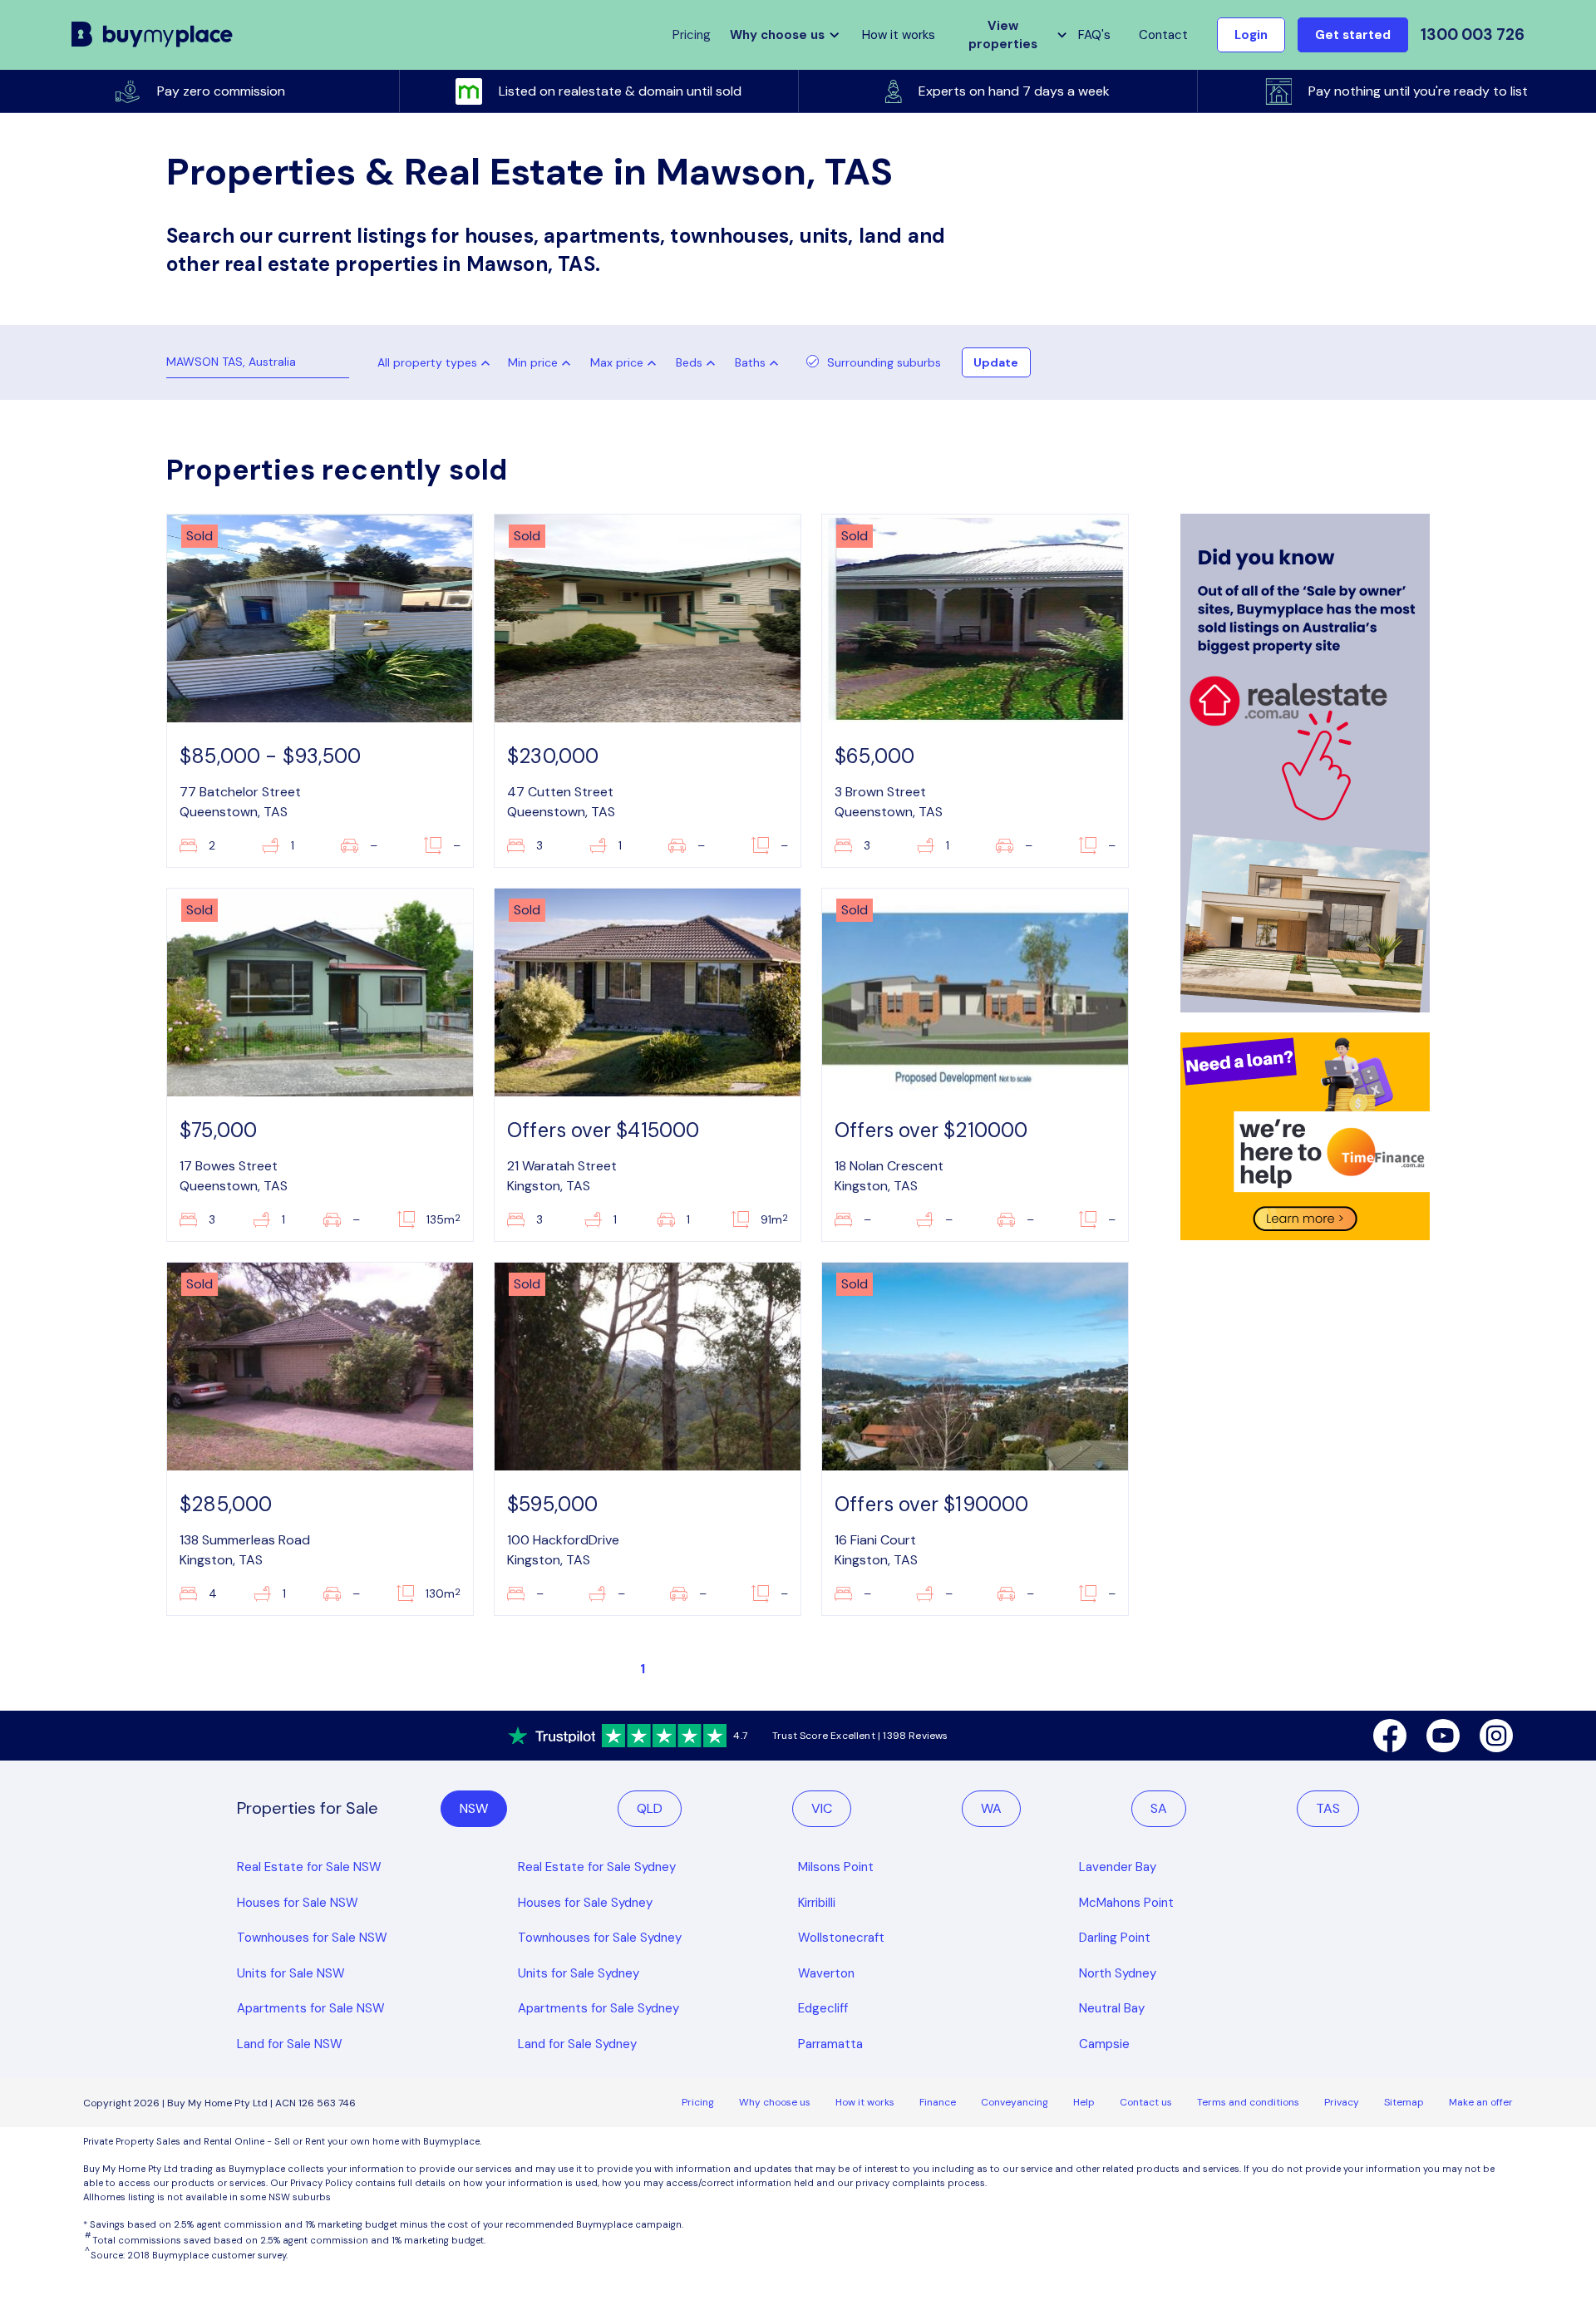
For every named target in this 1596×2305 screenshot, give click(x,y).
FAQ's (1094, 35)
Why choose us (775, 2102)
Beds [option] (689, 362)
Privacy (1342, 2102)
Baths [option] (750, 362)
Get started (1353, 35)
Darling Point (1115, 1938)
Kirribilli (817, 1903)
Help (1084, 2102)
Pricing (698, 2102)
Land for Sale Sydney (577, 2044)
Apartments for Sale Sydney (598, 2008)
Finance (938, 2102)
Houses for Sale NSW (298, 1903)
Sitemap (1404, 2102)
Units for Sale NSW (291, 1973)
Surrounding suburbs (884, 362)
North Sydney (1118, 1973)
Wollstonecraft (841, 1938)
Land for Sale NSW (290, 2044)
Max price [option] (617, 362)
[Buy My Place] (153, 35)
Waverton (826, 1973)
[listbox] (543, 362)
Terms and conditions (1248, 2102)
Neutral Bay (1112, 2008)
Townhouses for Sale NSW (312, 1938)
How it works (899, 35)
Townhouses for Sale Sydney (600, 1938)
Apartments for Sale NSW (311, 2008)
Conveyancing (1015, 2102)
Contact (1163, 35)
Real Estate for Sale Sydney (597, 1867)
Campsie (1104, 2044)
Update (996, 362)
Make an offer (1481, 2102)
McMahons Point (1126, 1903)
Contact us (1146, 2102)
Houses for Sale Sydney (585, 1903)
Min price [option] (533, 362)
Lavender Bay (1118, 1867)
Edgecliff (823, 2008)
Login (1251, 35)
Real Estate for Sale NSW (309, 1867)
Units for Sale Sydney (579, 1973)
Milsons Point (836, 1867)
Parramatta (830, 2044)
